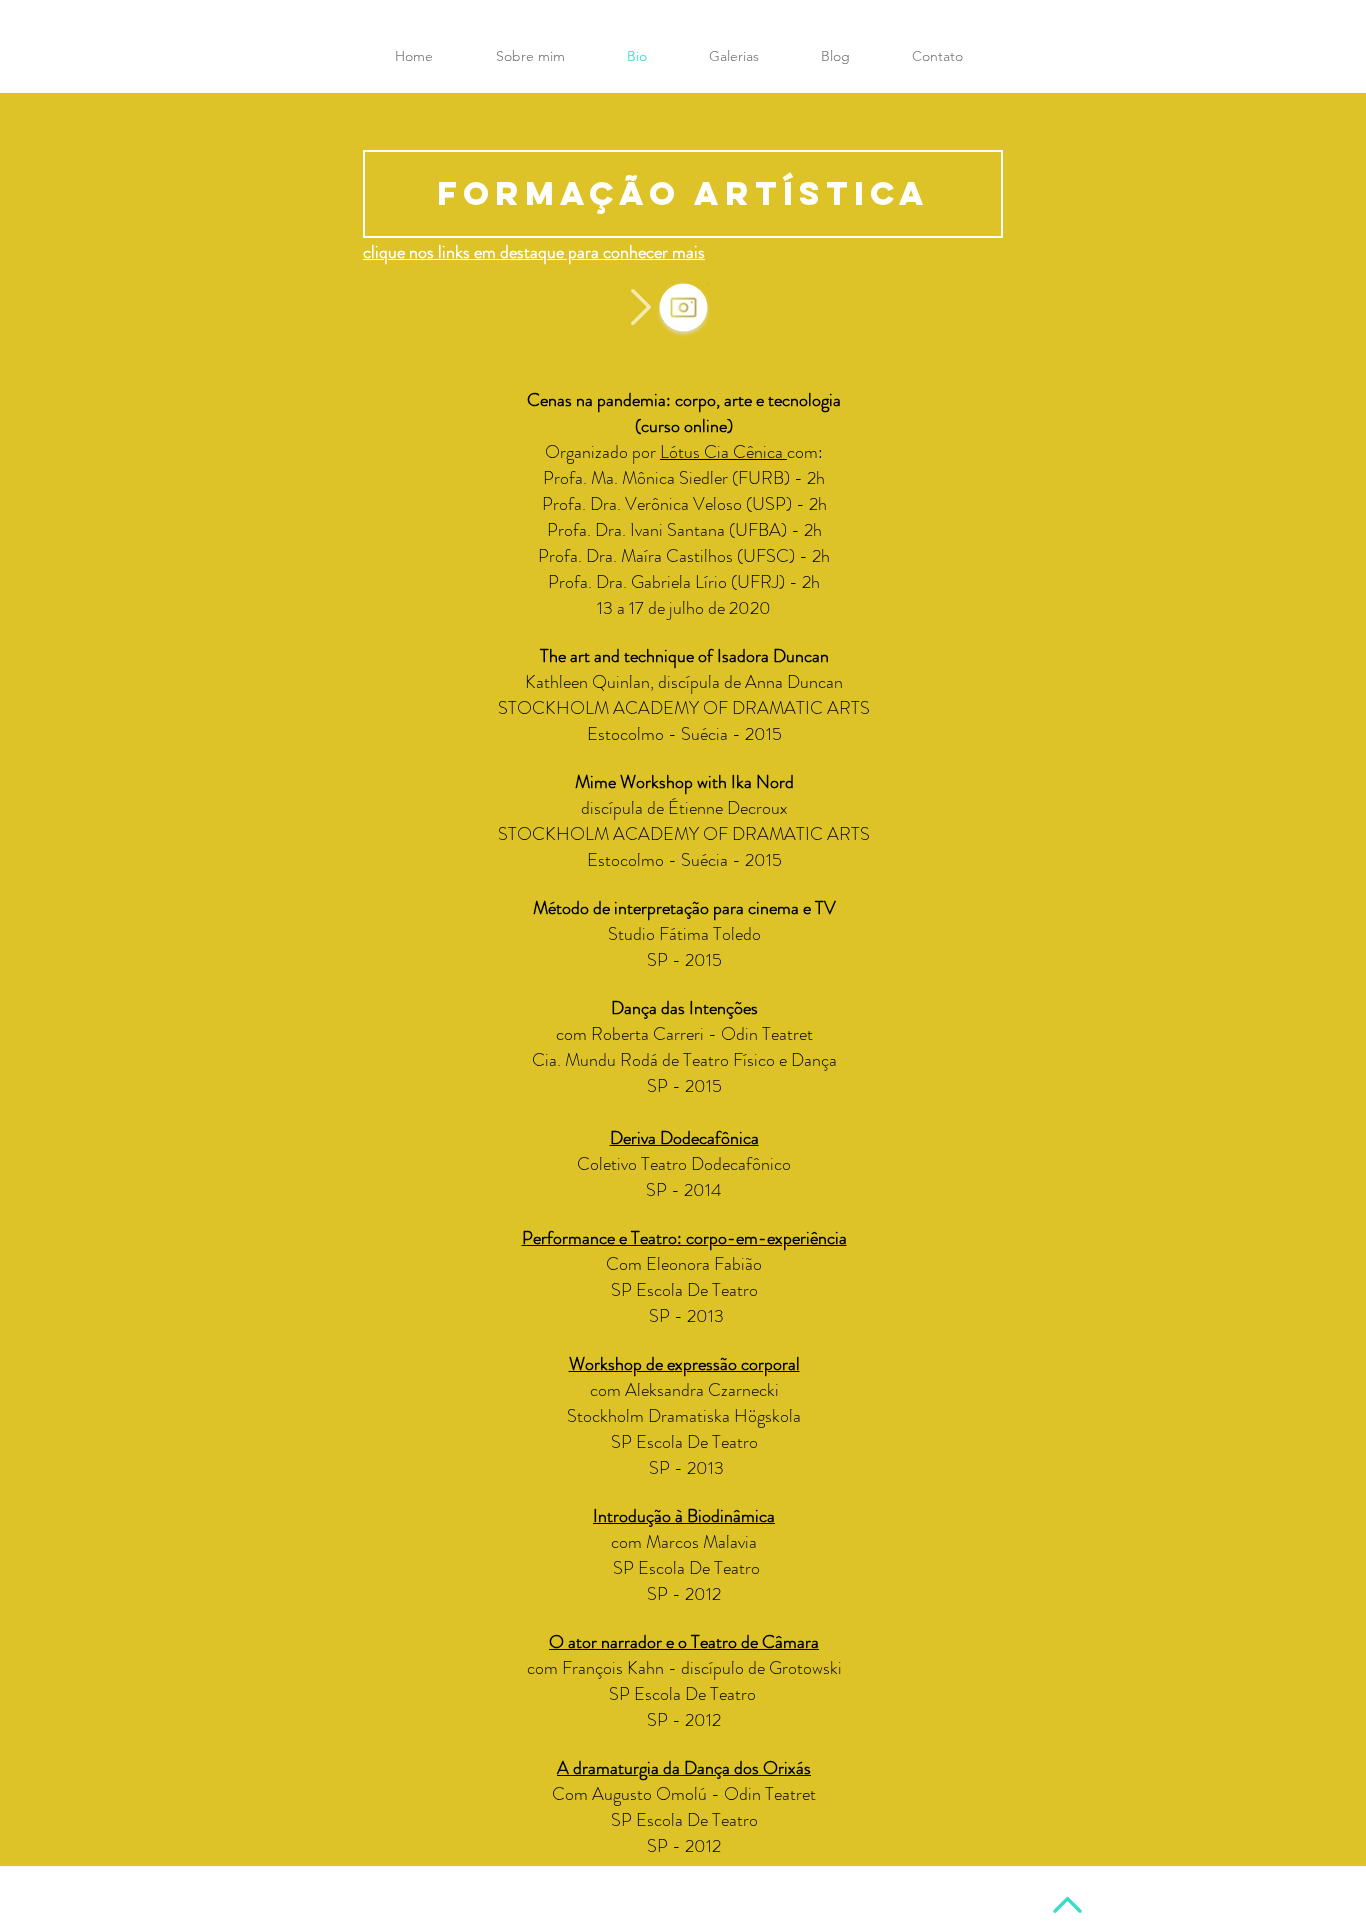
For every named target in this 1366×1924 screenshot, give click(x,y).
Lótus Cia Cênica (723, 452)
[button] (937, 56)
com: (805, 452)
